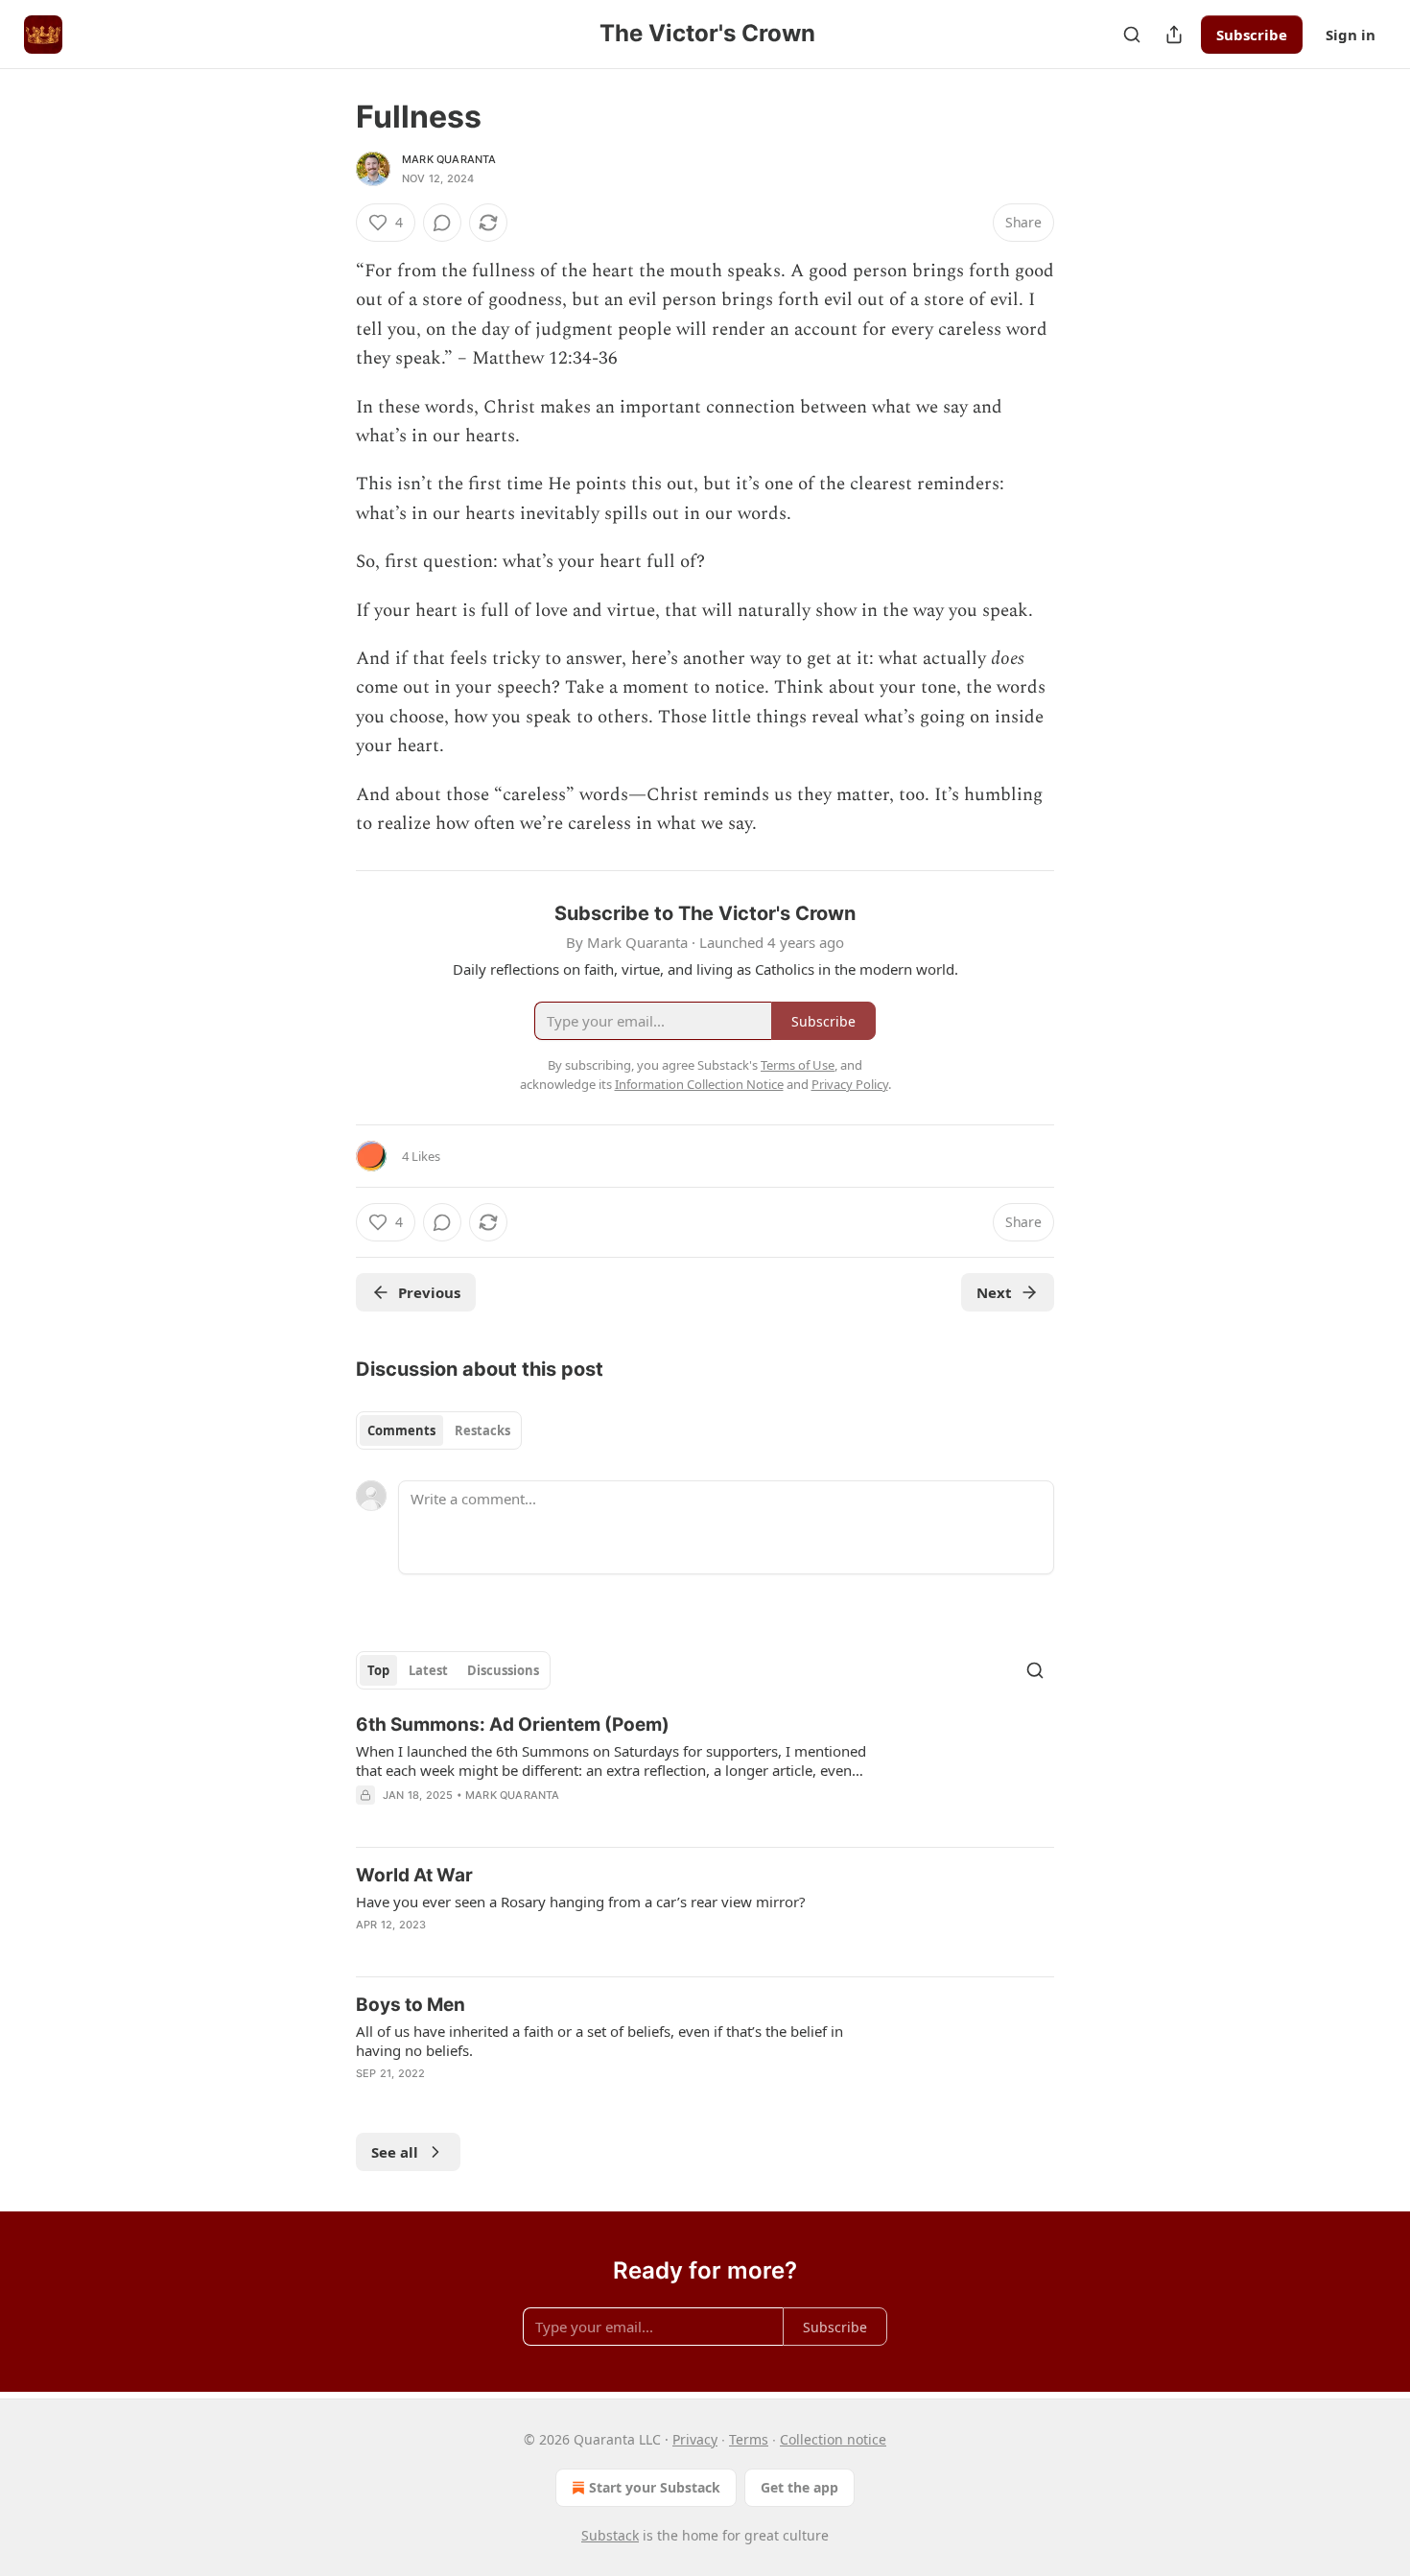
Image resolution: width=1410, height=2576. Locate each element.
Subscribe (1252, 35)
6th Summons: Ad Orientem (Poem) (513, 1725)
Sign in (1351, 35)
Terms (749, 2439)
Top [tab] (378, 1670)
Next (994, 1292)
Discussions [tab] (503, 1670)
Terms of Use (798, 1065)
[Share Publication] (1174, 35)
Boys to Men (411, 2005)
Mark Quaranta (449, 159)
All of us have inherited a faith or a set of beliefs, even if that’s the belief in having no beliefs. (599, 2041)
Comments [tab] (401, 1430)
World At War (414, 1875)
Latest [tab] (428, 1670)
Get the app (799, 2487)
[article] (705, 1772)
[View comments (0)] (442, 223)
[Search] (1132, 35)
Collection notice (833, 2439)
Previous (429, 1292)
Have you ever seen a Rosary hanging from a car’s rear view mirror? (581, 1902)
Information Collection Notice (699, 1084)
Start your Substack (655, 2487)
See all (395, 2152)
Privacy (695, 2439)
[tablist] (439, 1430)
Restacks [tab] (482, 1430)
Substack (610, 2535)
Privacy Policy (850, 1084)
